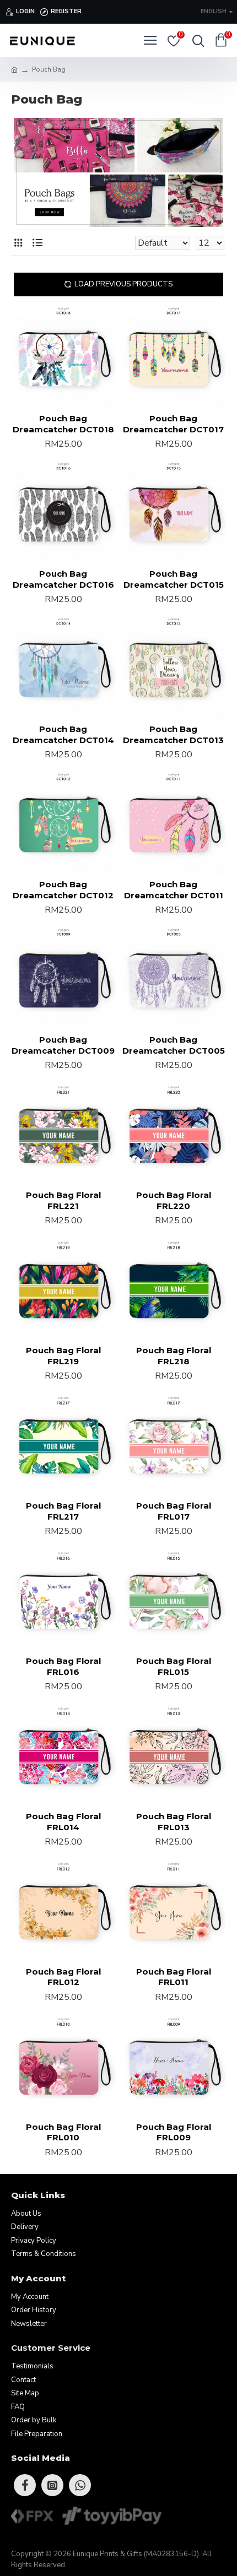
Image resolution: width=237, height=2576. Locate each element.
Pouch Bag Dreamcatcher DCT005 (174, 1045)
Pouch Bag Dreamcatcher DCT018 (63, 424)
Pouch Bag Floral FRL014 (63, 1822)
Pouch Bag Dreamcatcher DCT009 (63, 1045)
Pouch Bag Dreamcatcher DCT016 (63, 579)
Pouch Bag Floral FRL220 (174, 1200)
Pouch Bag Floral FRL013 (174, 1822)
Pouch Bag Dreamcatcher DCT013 (173, 734)
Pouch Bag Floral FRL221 (63, 1200)
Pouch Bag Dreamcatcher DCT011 (174, 890)
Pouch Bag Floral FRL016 (63, 1666)
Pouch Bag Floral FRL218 (174, 1356)
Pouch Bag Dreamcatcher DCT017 (173, 424)
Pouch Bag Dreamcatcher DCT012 (63, 890)
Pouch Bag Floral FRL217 (63, 1511)
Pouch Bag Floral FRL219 (63, 1356)
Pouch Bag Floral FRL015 (174, 1666)
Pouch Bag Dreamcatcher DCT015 (174, 579)
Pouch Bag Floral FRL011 (174, 1977)
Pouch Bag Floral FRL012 (63, 1977)
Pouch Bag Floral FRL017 (174, 1511)
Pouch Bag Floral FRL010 (63, 2132)
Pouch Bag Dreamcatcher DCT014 (63, 734)
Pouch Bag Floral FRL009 (174, 2132)
